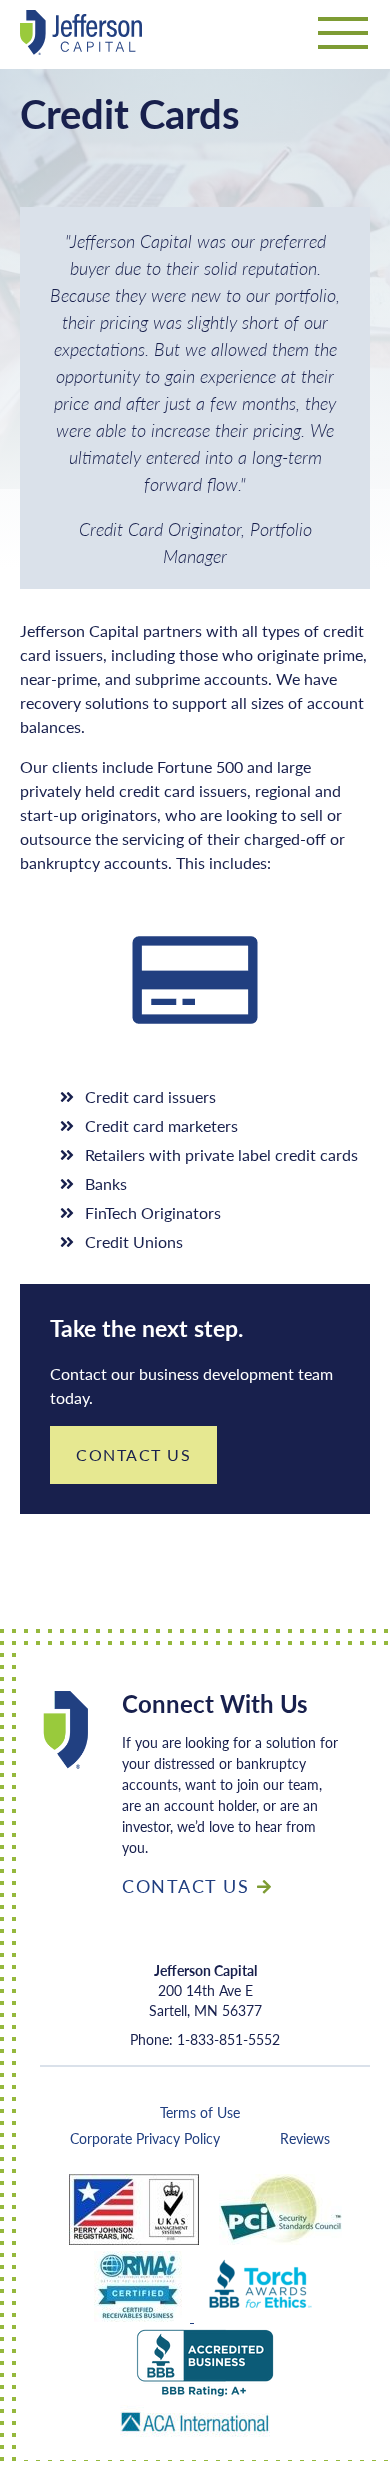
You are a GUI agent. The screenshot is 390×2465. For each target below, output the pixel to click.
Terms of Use (200, 2112)
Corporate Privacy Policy (145, 2138)
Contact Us (133, 1454)
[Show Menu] (343, 38)
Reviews (305, 2138)
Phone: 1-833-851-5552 (205, 2039)
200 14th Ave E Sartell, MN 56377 (205, 1990)
